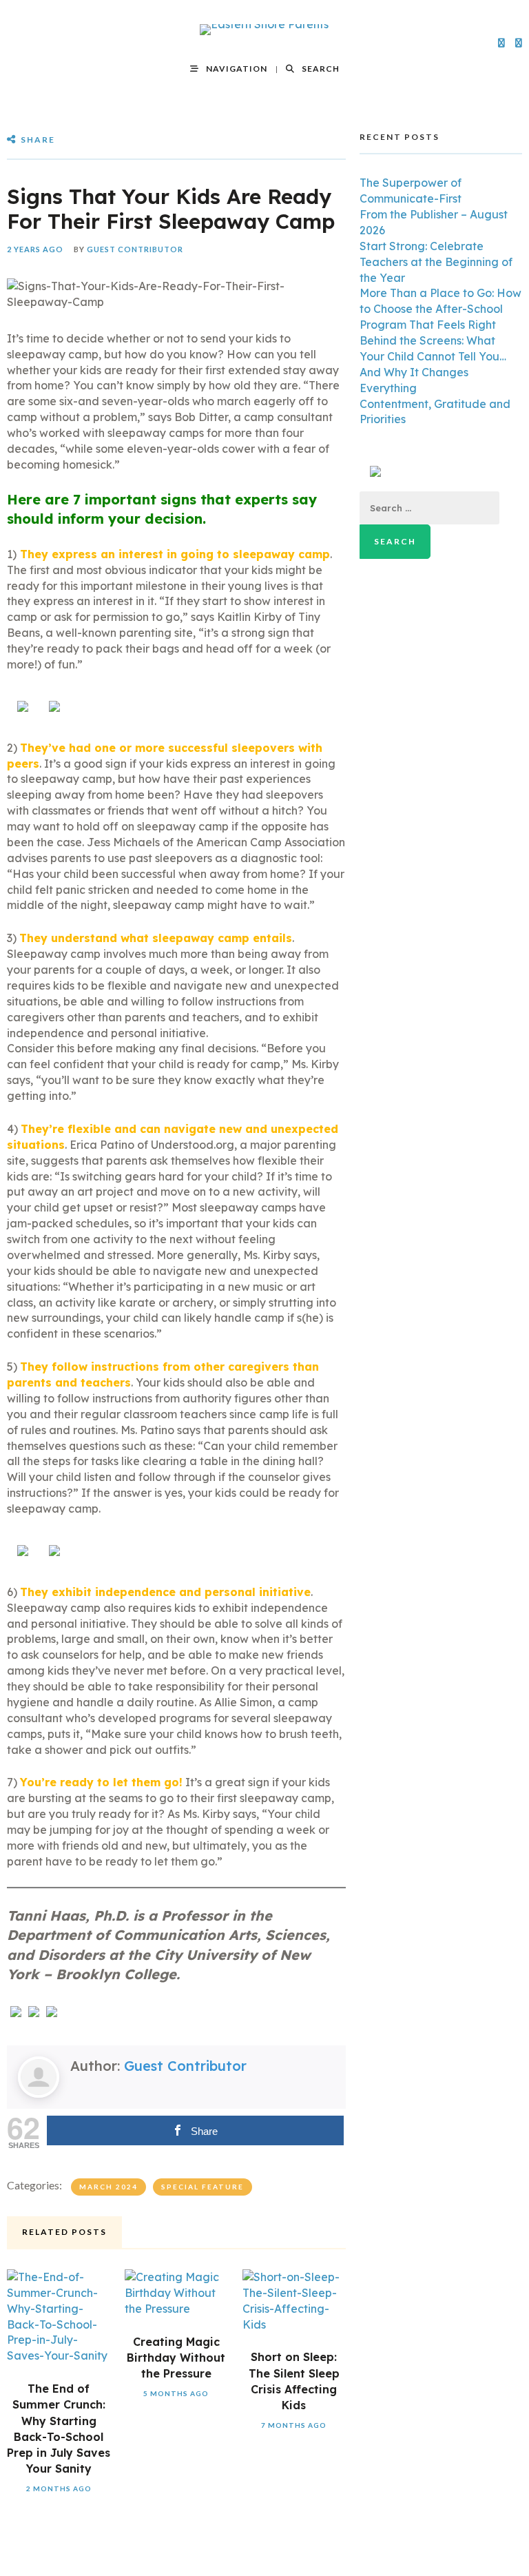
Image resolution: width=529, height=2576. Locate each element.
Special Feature (203, 2187)
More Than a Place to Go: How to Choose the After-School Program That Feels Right (440, 309)
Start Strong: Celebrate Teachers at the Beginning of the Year (436, 262)
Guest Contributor (135, 249)
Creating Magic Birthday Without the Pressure (176, 2358)
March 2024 (108, 2187)
